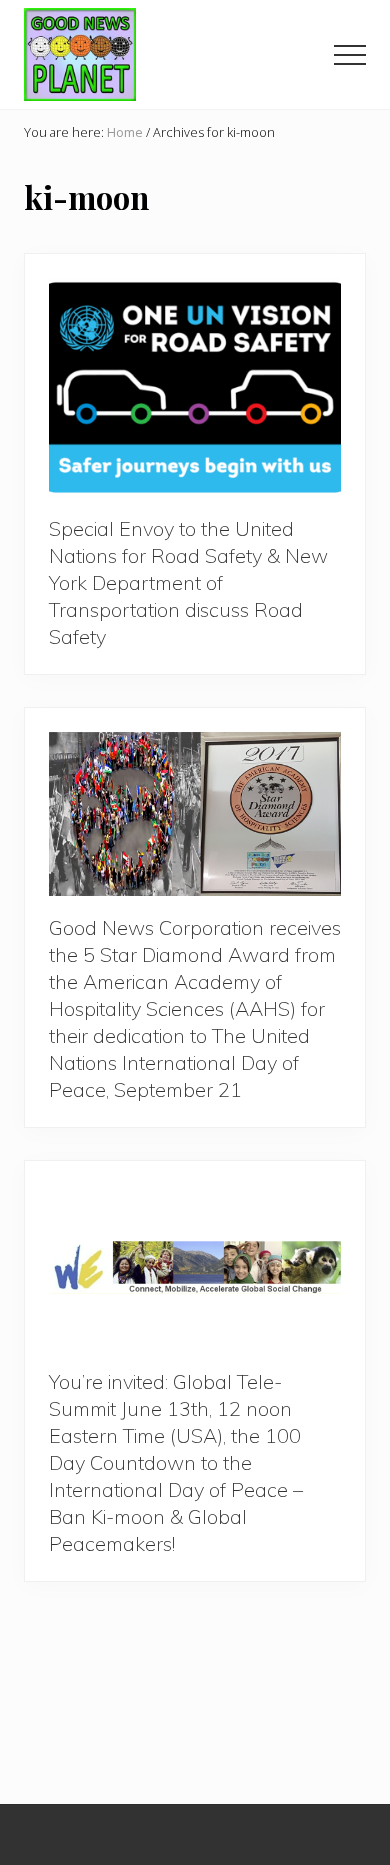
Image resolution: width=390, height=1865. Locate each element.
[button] (350, 55)
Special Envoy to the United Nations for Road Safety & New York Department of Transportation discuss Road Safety (188, 582)
